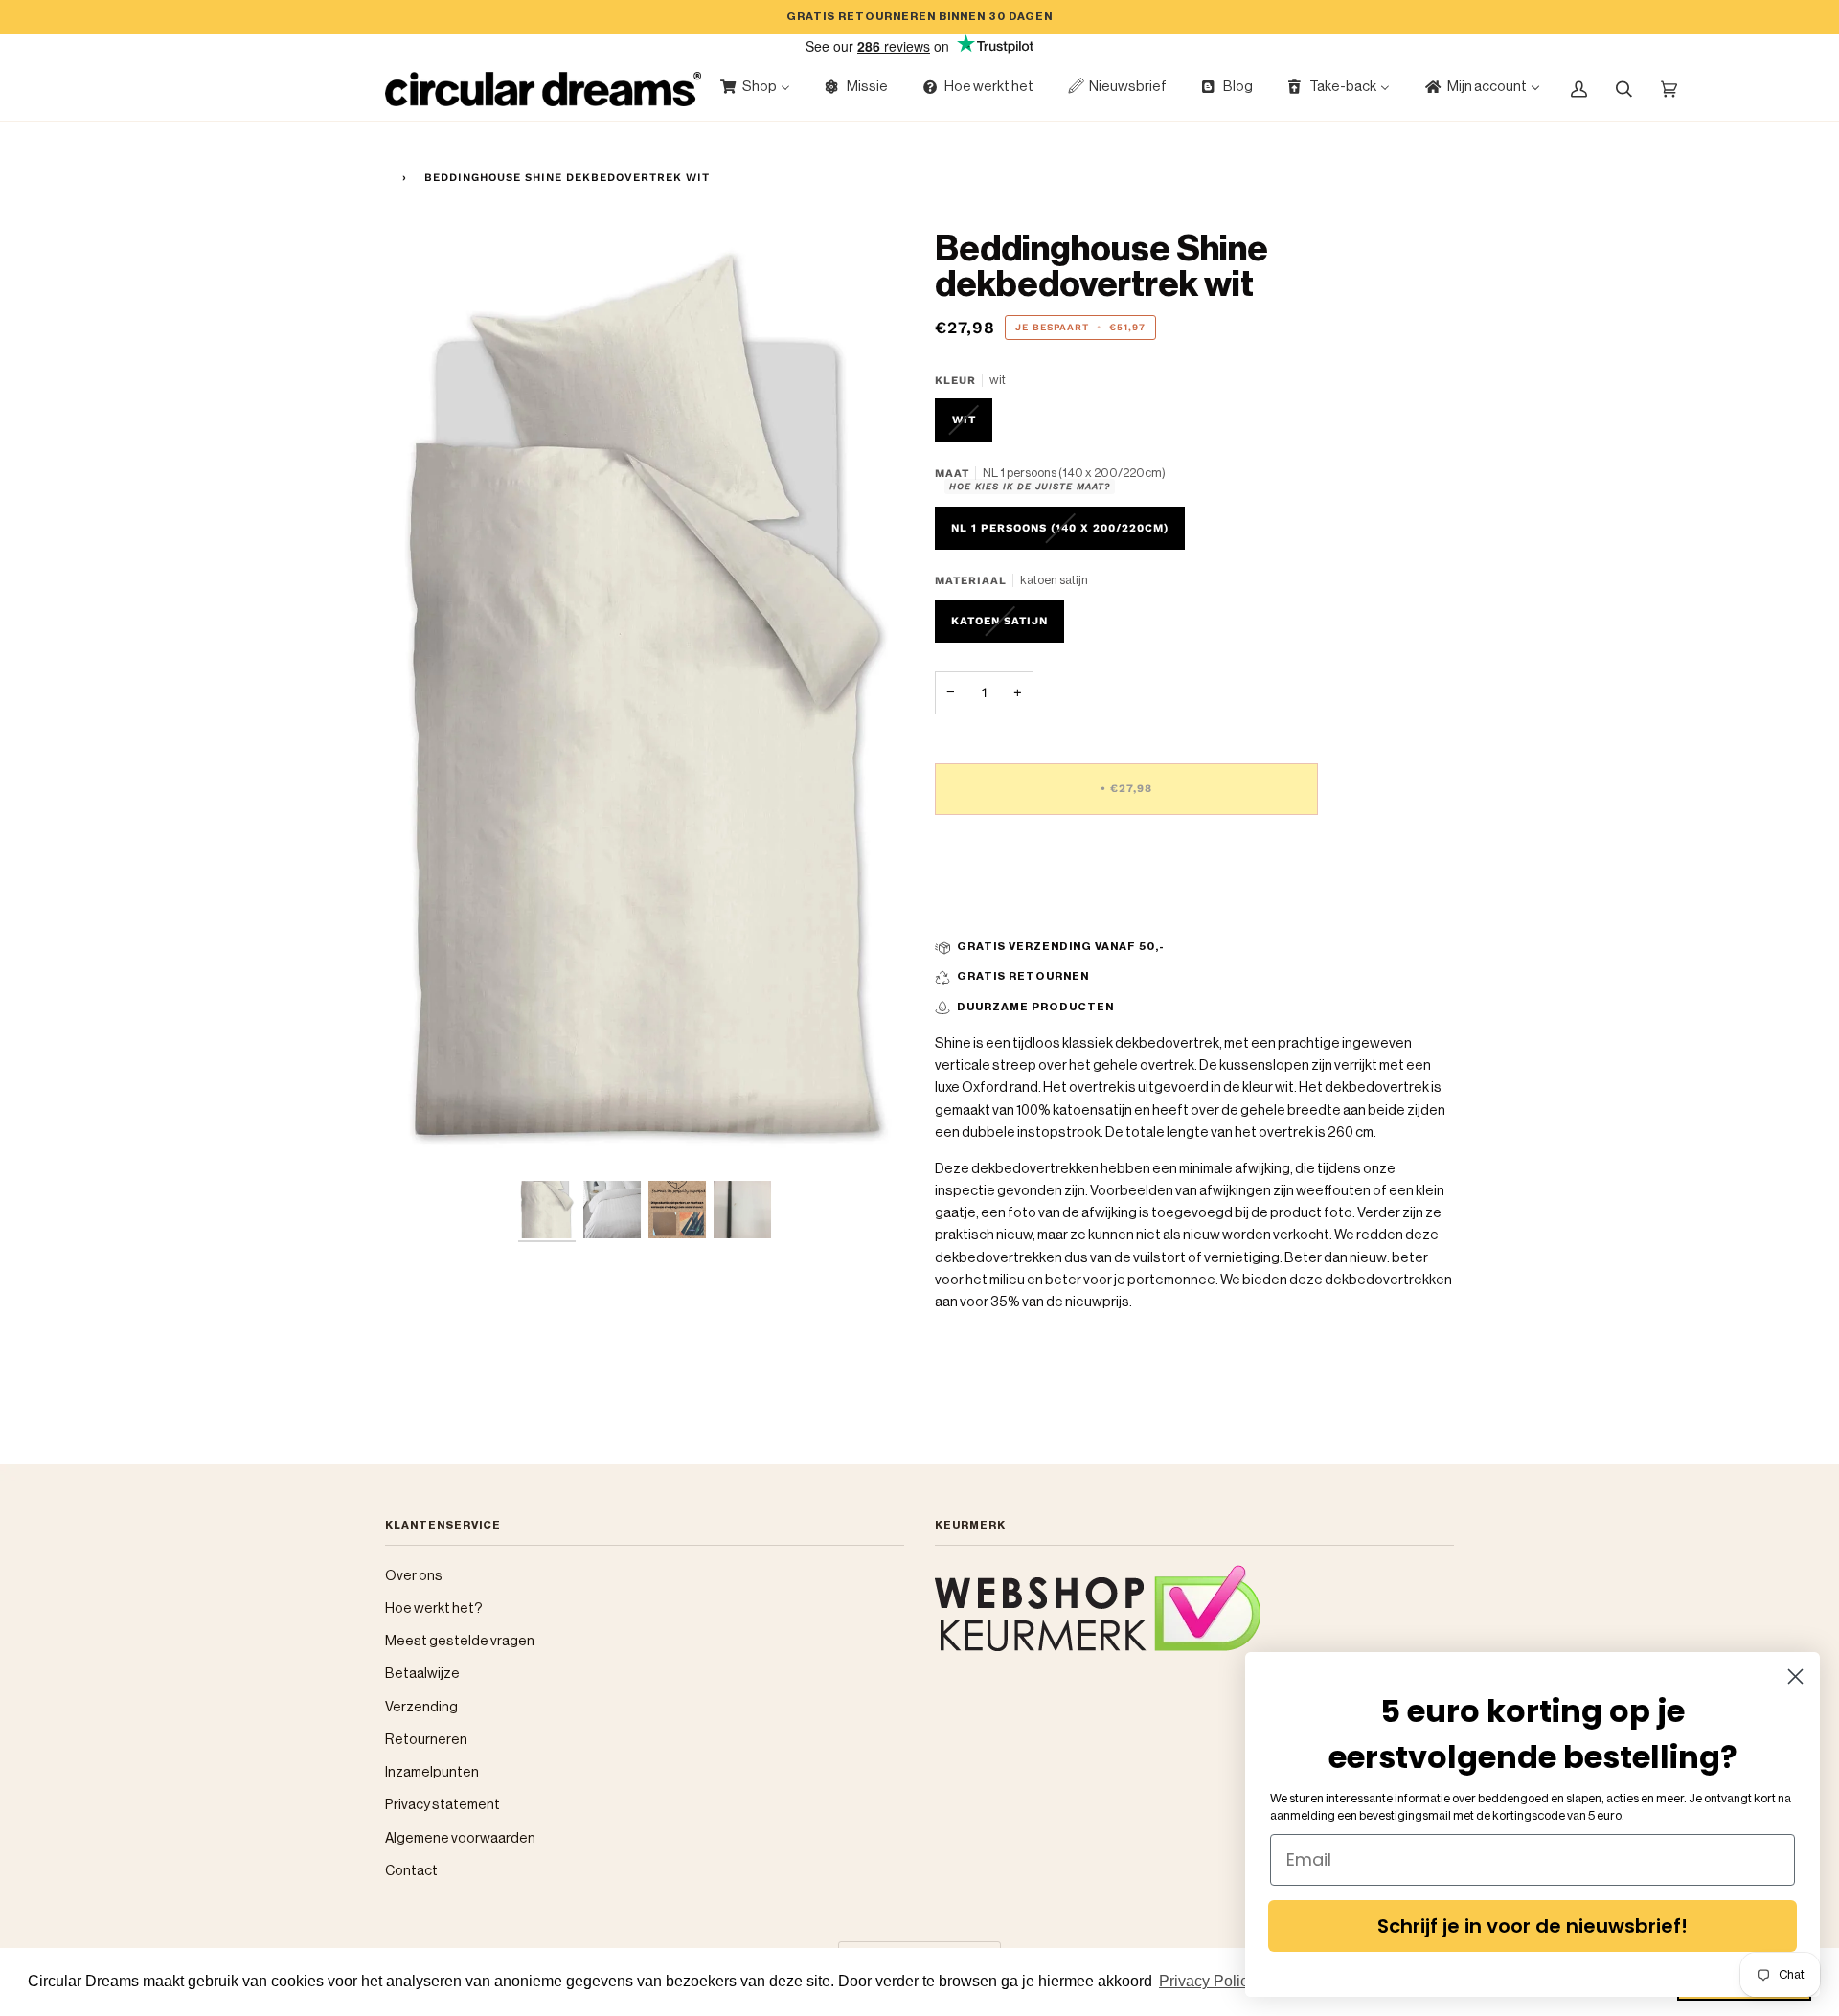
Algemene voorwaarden (460, 1838)
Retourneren (426, 1740)
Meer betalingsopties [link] (1004, 906)
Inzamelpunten (432, 1772)
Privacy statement (443, 1805)
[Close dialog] (1795, 1676)
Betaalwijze (422, 1674)
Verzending (421, 1707)
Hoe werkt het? (434, 1608)
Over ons (414, 1576)
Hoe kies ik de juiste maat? (1030, 486)
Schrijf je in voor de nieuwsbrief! (1532, 1926)
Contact (411, 1871)
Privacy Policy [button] (1207, 1981)
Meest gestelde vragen (460, 1641)
